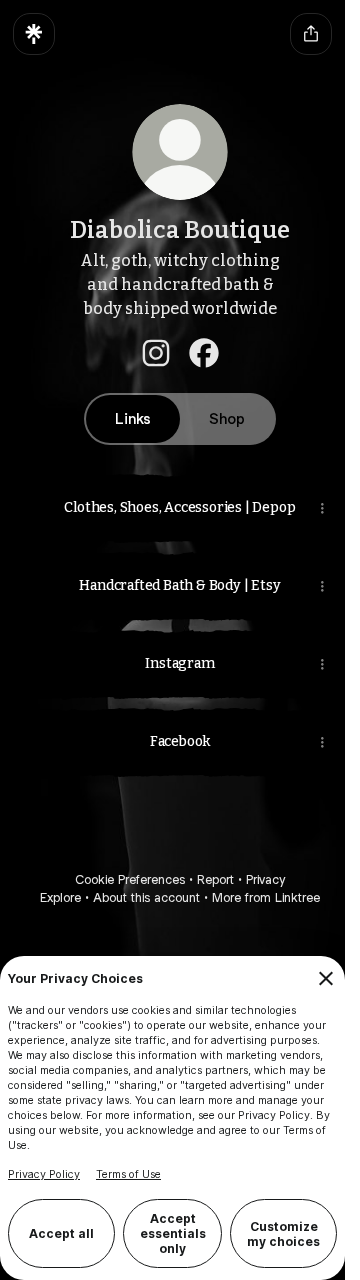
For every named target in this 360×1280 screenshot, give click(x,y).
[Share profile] (311, 34)
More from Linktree (259, 897)
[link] (149, 353)
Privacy (258, 879)
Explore (53, 897)
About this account (139, 897)
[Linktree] (34, 34)
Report (208, 879)
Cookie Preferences (123, 879)
